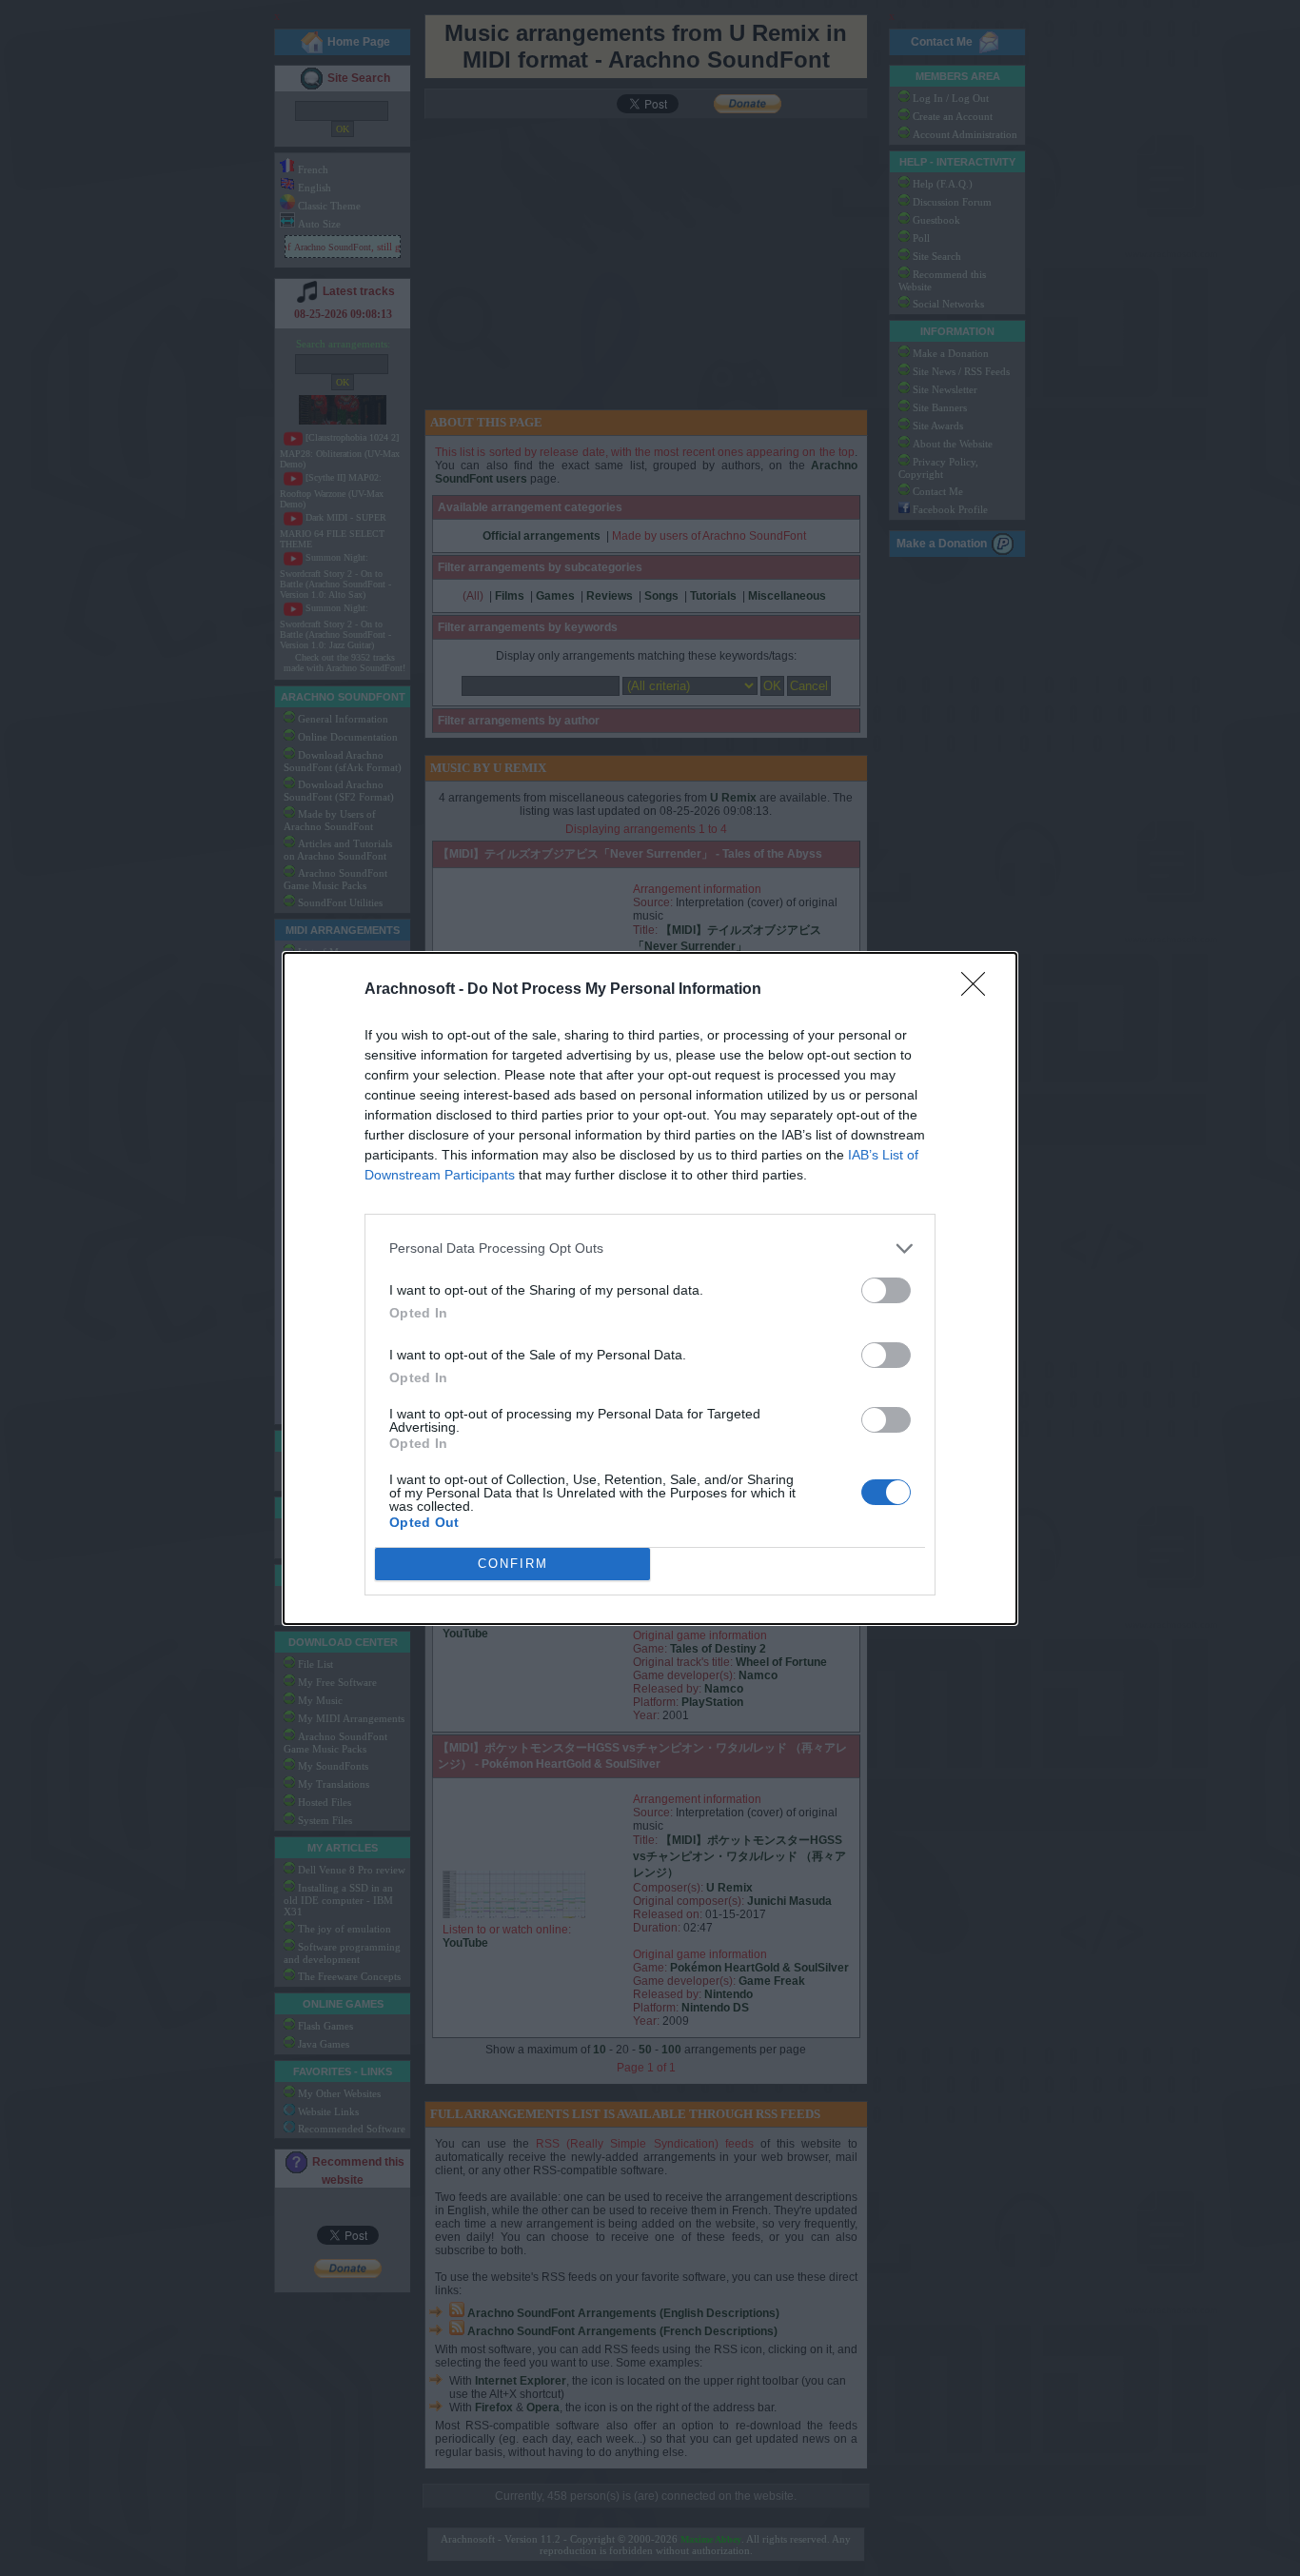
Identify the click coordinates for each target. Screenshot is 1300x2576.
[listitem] (650, 1248)
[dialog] (650, 1288)
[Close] (979, 990)
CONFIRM (513, 1564)
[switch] (886, 1290)
